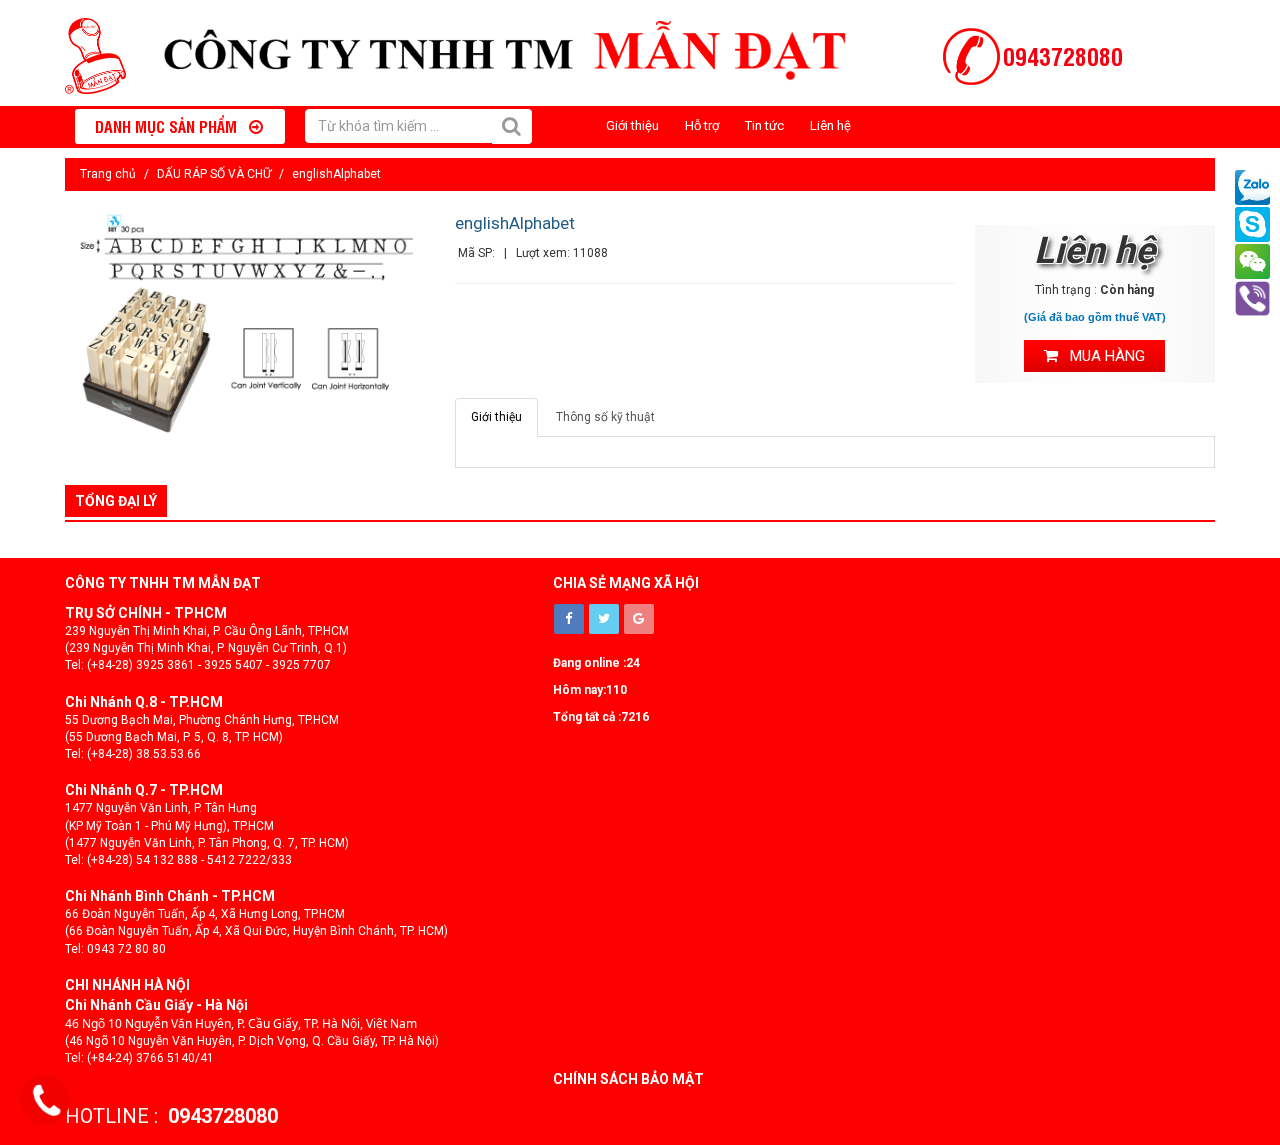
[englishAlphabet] (250, 326)
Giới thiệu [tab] (496, 417)
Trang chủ (108, 174)
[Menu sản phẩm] (80, 126)
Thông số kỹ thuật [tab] (605, 417)
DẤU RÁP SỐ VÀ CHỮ (214, 174)
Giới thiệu (632, 125)
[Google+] (639, 619)
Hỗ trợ (702, 125)
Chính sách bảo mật (628, 1079)
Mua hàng (1101, 356)
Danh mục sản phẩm (172, 126)
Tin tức (764, 125)
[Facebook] (569, 619)
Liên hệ (830, 125)
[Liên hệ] (47, 1101)
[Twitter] (604, 619)
